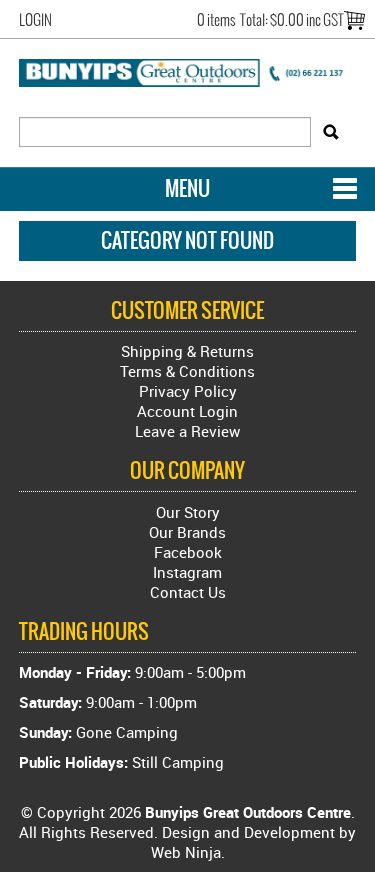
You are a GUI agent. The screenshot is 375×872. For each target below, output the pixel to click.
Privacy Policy (188, 391)
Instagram (187, 572)
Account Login (187, 411)
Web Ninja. (188, 852)
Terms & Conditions (187, 371)
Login (35, 20)
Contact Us (188, 592)
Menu (187, 188)
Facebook (188, 552)
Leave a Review (187, 431)
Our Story (188, 512)
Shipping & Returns (187, 351)
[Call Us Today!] (188, 71)
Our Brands (187, 532)
